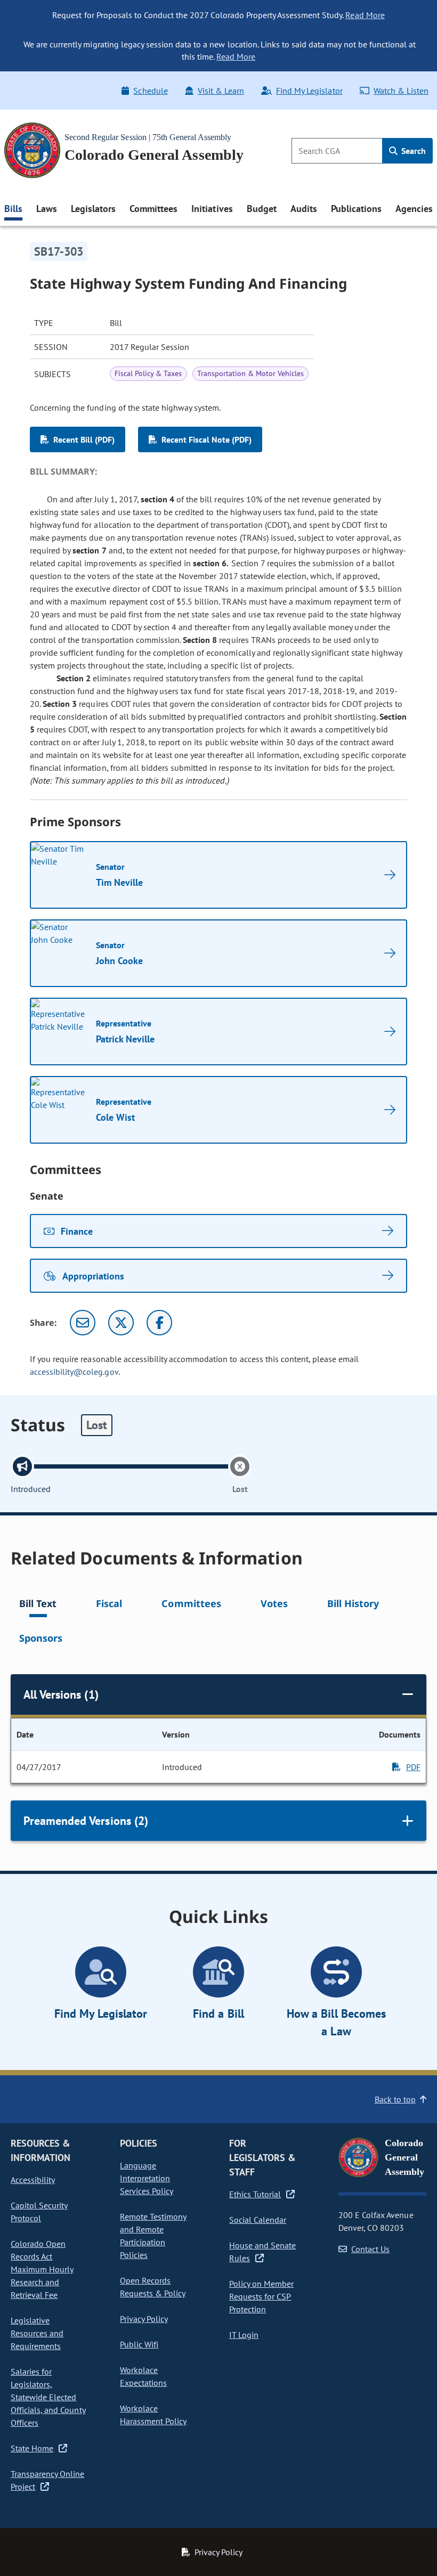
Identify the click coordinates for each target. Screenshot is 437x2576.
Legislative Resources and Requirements (37, 2333)
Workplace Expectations (143, 2376)
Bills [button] (13, 209)
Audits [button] (304, 209)
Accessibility (33, 2180)
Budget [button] (262, 209)
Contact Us (370, 2249)
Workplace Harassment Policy (153, 2415)
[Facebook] (159, 1323)
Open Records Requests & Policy (153, 2287)
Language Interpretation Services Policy (147, 2178)
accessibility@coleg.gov (74, 1372)
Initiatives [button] (212, 209)
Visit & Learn (221, 91)
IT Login (244, 2335)
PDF (413, 1767)
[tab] (38, 1605)
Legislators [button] (93, 209)
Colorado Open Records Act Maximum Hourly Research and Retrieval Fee (42, 2269)
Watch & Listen (401, 91)
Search (412, 151)
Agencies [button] (414, 209)
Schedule (150, 91)
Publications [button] (356, 209)
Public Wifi (139, 2344)
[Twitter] (121, 1323)
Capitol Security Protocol (39, 2212)
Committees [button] (153, 209)
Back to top (395, 2099)
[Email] (83, 1323)
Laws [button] (47, 209)
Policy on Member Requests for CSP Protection (261, 2296)
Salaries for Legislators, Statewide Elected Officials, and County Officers (48, 2397)
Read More (365, 15)
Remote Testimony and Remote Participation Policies (153, 2236)
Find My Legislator (309, 91)
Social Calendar (258, 2220)
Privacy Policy (144, 2319)
